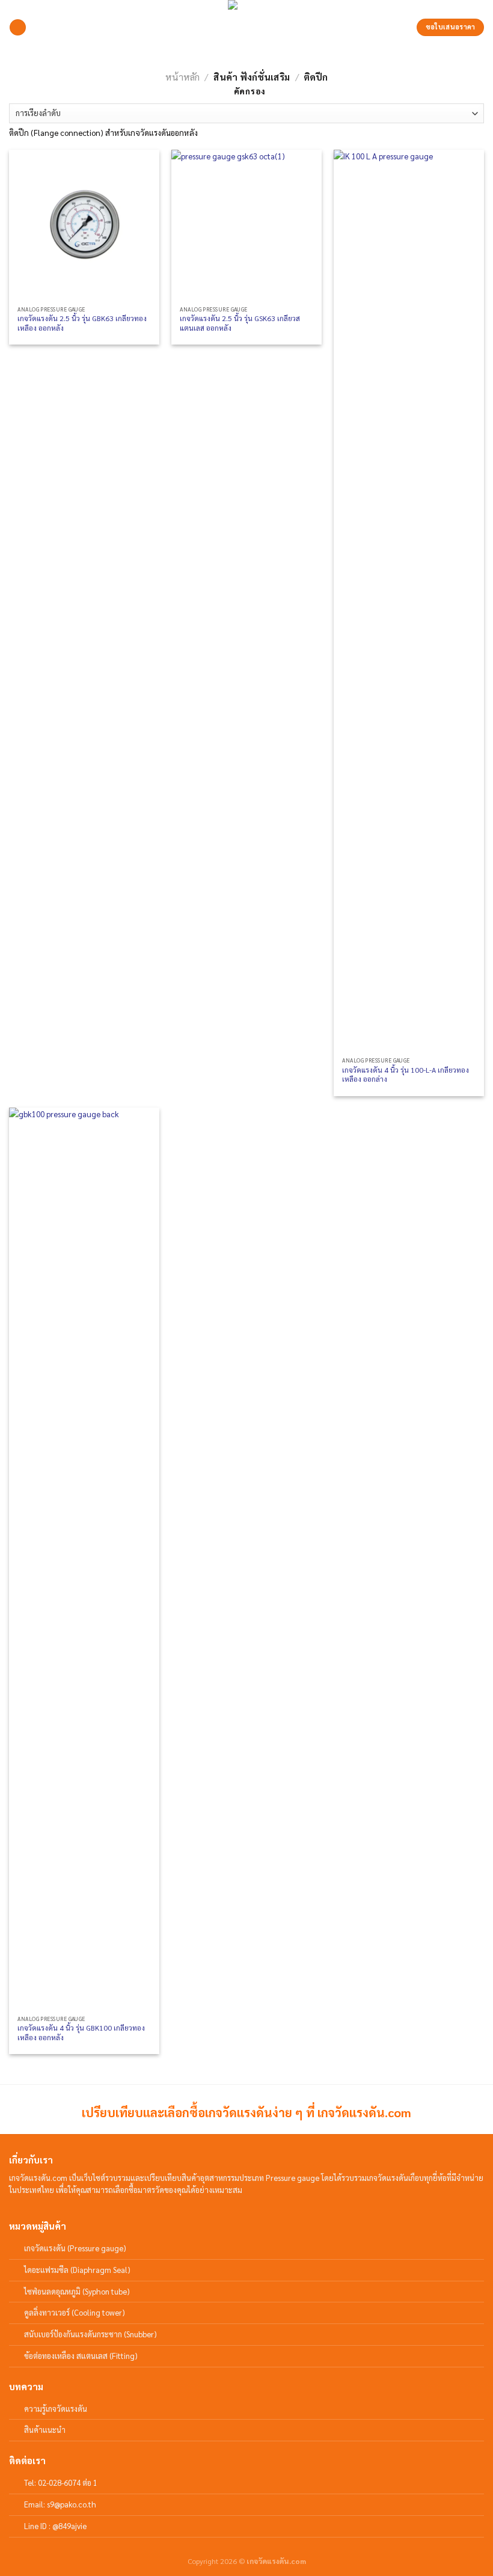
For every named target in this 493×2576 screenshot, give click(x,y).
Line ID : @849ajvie (55, 2526)
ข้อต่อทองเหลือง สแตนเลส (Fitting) (81, 2356)
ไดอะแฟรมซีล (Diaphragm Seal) (77, 2270)
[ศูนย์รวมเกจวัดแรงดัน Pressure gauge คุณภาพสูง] (246, 27)
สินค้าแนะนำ (45, 2430)
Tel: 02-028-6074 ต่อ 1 (61, 2482)
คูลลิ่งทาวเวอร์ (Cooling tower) (75, 2312)
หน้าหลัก (182, 77)
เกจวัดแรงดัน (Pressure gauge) (75, 2248)
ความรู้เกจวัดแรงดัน (56, 2409)
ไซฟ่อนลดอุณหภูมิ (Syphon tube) (77, 2291)
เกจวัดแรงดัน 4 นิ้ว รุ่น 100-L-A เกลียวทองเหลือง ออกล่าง (406, 1075)
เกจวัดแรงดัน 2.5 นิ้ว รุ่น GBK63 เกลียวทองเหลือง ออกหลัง (82, 323)
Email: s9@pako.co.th (60, 2504)
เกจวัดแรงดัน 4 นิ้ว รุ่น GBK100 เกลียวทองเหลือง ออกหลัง (81, 2033)
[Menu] (18, 28)
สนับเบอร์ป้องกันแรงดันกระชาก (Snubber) (90, 2334)
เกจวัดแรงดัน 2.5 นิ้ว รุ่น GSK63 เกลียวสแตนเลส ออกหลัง (240, 323)
